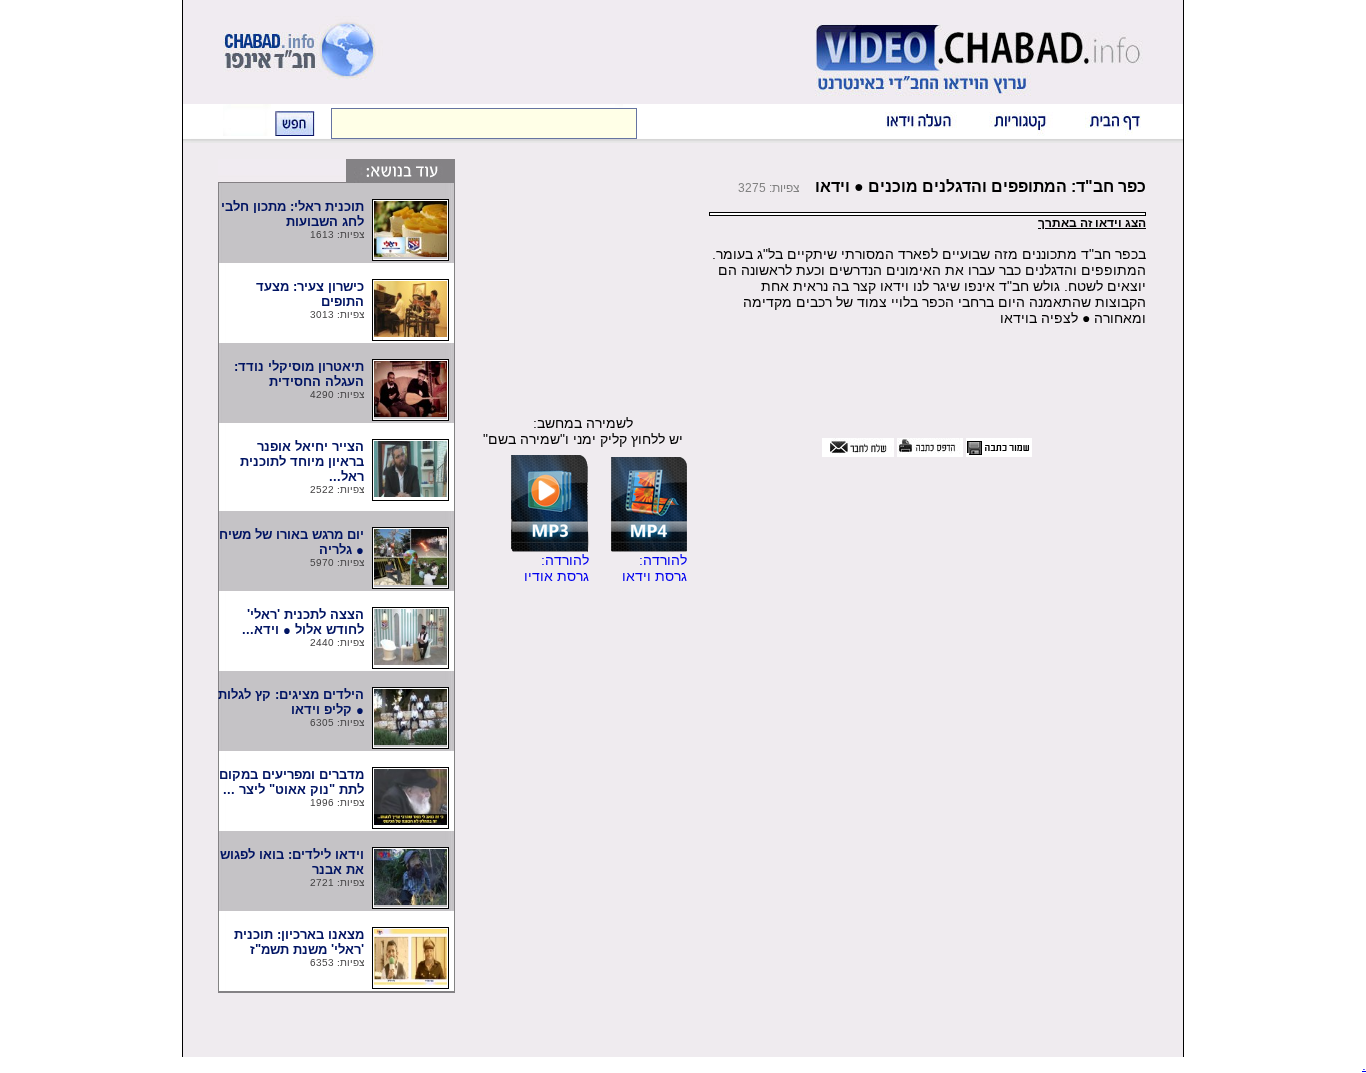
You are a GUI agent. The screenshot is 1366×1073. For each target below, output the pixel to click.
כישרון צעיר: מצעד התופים (300, 294)
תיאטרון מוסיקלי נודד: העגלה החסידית (298, 374)
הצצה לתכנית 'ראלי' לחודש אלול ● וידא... (303, 622)
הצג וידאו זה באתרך (1092, 223)
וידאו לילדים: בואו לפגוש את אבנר (292, 862)
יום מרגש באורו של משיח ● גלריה (291, 542)
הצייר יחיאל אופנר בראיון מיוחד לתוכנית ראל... (302, 461)
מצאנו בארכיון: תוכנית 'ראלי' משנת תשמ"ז (297, 942)
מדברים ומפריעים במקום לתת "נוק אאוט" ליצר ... (291, 782)
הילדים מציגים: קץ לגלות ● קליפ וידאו (291, 702)
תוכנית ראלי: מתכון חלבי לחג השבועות (292, 214)
